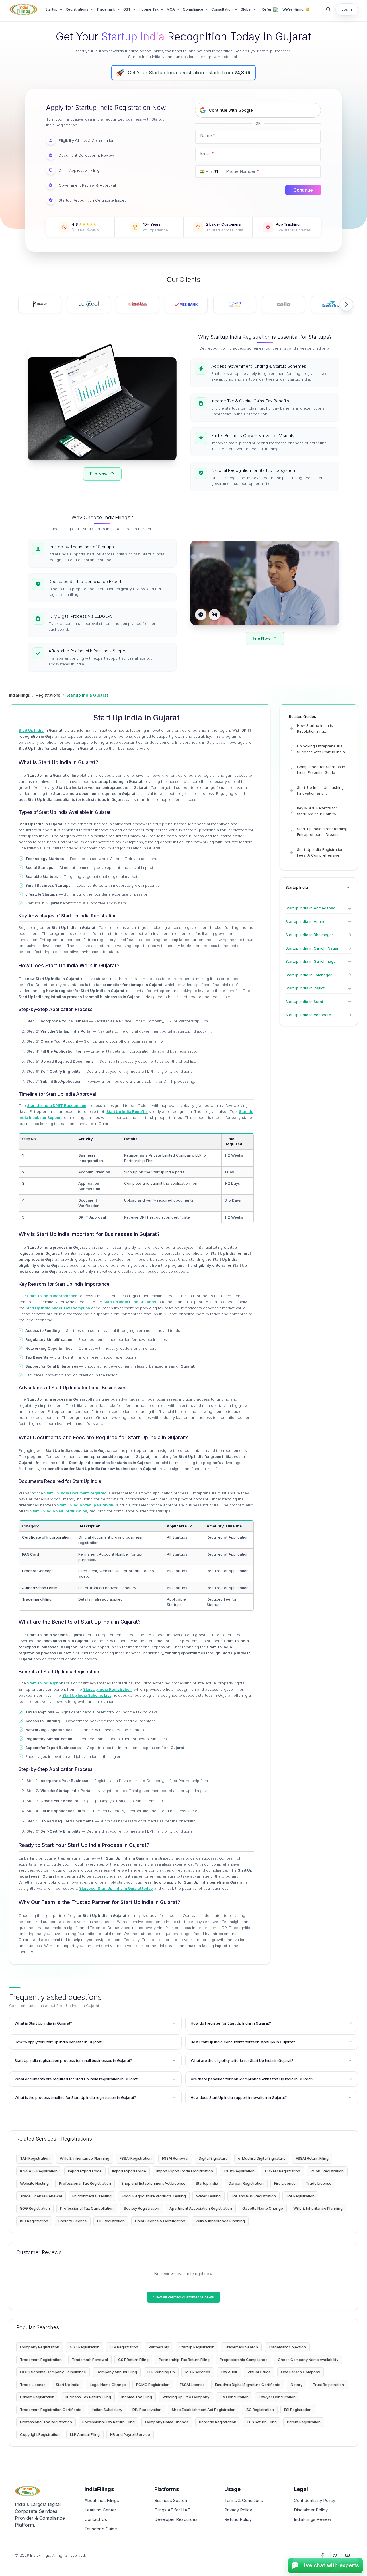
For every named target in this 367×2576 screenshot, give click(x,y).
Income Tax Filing (137, 2397)
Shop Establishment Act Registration (204, 2410)
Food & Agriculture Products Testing (154, 2196)
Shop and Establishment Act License (153, 2183)
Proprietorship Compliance (244, 2360)
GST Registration (85, 2347)
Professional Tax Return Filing (109, 2422)
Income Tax (149, 9)
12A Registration (300, 2196)
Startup (51, 9)
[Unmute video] (214, 615)
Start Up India (68, 2385)
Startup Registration (197, 2347)
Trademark (106, 9)
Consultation (222, 9)
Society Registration (141, 2208)
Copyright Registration (40, 2434)
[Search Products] (328, 9)
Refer (267, 9)
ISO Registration (34, 2221)
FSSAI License (192, 2385)
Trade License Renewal (41, 2196)
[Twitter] (335, 2555)
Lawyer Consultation (277, 2397)
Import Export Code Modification (185, 2171)
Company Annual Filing (117, 2372)
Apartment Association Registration (201, 2208)
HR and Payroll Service (130, 2434)
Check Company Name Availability (308, 2360)
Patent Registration (304, 2422)
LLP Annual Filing (85, 2434)
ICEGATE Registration (39, 2171)
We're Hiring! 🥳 (296, 9)
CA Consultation (234, 2397)
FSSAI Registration (136, 2158)
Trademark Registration (41, 2360)
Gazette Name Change (263, 2208)
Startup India (207, 2183)
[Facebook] (322, 2555)
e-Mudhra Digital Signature (262, 2158)
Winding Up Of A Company (186, 2397)
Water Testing (208, 2196)
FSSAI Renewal (175, 2158)
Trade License (319, 2183)
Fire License (285, 2183)
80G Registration (35, 2208)
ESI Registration (298, 2410)
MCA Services (198, 2372)
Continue (303, 190)
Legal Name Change (108, 2385)
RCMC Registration (327, 2171)
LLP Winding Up (161, 2372)
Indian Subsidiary (107, 2410)
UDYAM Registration (283, 2171)
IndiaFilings (19, 695)
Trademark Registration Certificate (51, 2410)
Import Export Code (85, 2171)
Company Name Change (167, 2422)
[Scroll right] (346, 304)
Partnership (159, 2347)
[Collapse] (348, 887)
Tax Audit (229, 2372)
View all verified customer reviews (183, 2297)
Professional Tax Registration (85, 2183)
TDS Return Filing (262, 2422)
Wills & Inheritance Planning (85, 2158)
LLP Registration (124, 2347)
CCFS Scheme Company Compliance (53, 2372)
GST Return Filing (133, 2360)
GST (127, 9)
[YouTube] (348, 2555)
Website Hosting (34, 2183)
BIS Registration (111, 2221)
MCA (171, 9)
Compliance (193, 9)
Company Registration (40, 2347)
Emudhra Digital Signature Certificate (248, 2385)
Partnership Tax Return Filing (184, 2360)
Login (347, 9)
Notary (297, 2385)
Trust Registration (239, 2171)
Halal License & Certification (160, 2221)
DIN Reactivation (147, 2410)
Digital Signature (213, 2158)
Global (246, 9)
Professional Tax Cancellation (87, 2208)
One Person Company (300, 2372)
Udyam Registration (37, 2397)
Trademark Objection (287, 2347)
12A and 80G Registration (253, 2196)
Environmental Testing (92, 2196)
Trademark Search (241, 2347)
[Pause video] (201, 615)
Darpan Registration (246, 2183)
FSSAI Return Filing (312, 2158)
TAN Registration (35, 2158)
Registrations (77, 9)
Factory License (73, 2221)
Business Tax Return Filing (88, 2397)
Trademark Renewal (90, 2360)
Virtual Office (259, 2372)
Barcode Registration (218, 2422)
